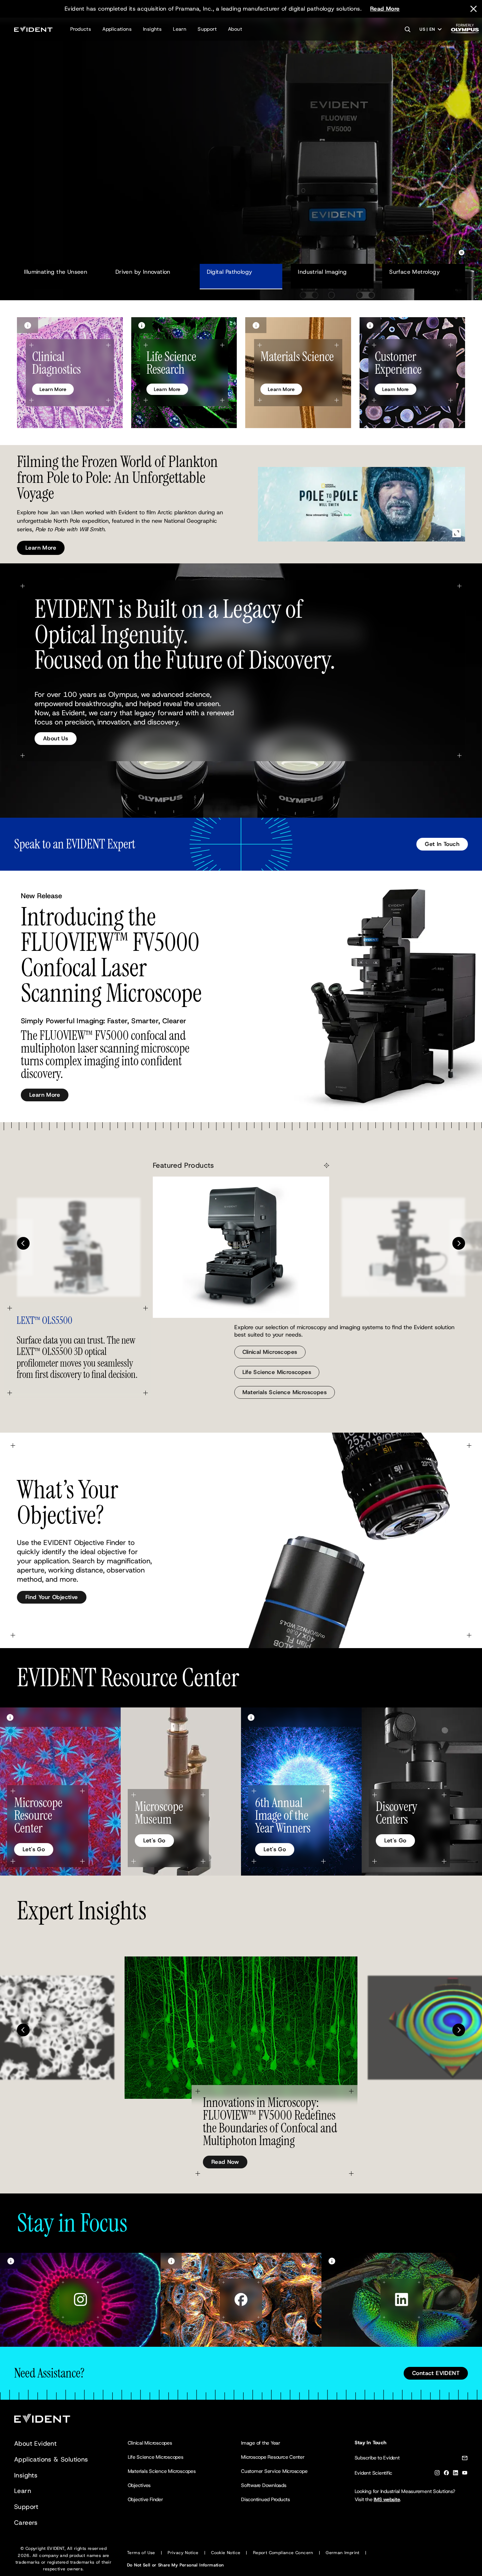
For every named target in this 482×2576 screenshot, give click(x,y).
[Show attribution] (28, 325)
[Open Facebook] (241, 2300)
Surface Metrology (414, 272)
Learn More (41, 193)
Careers (26, 2523)
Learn (180, 29)
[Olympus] (465, 31)
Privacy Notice (183, 2553)
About (235, 29)
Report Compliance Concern (283, 2553)
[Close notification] (474, 9)
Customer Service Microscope (274, 2471)
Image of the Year (261, 2443)
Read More (385, 9)
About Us (56, 738)
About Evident (35, 2444)
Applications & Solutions (51, 2459)
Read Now (225, 2162)
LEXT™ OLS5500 (44, 1321)
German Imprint (343, 2553)
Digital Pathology (230, 272)
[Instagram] (437, 2474)
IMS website (387, 2499)
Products (81, 29)
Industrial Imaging (322, 272)
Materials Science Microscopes (285, 1392)
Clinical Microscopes (270, 1352)
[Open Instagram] (80, 2300)
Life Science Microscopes (277, 1372)
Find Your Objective (52, 1597)
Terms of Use (141, 2553)
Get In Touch (442, 844)
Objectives (139, 2485)
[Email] (465, 2459)
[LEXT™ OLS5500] (241, 1247)
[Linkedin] (456, 2474)
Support (207, 29)
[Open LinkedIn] (402, 2300)
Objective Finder (145, 2499)
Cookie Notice (226, 2553)
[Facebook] (446, 2474)
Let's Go (34, 1849)
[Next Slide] (459, 1243)
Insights (152, 29)
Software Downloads (264, 2485)
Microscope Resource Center (273, 2457)
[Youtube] (465, 2474)
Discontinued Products (266, 2499)
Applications (117, 29)
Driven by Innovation (143, 272)
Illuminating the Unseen (56, 272)
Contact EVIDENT (436, 2373)
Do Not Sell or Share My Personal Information (176, 2565)
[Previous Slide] (23, 1243)
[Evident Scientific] (33, 29)
